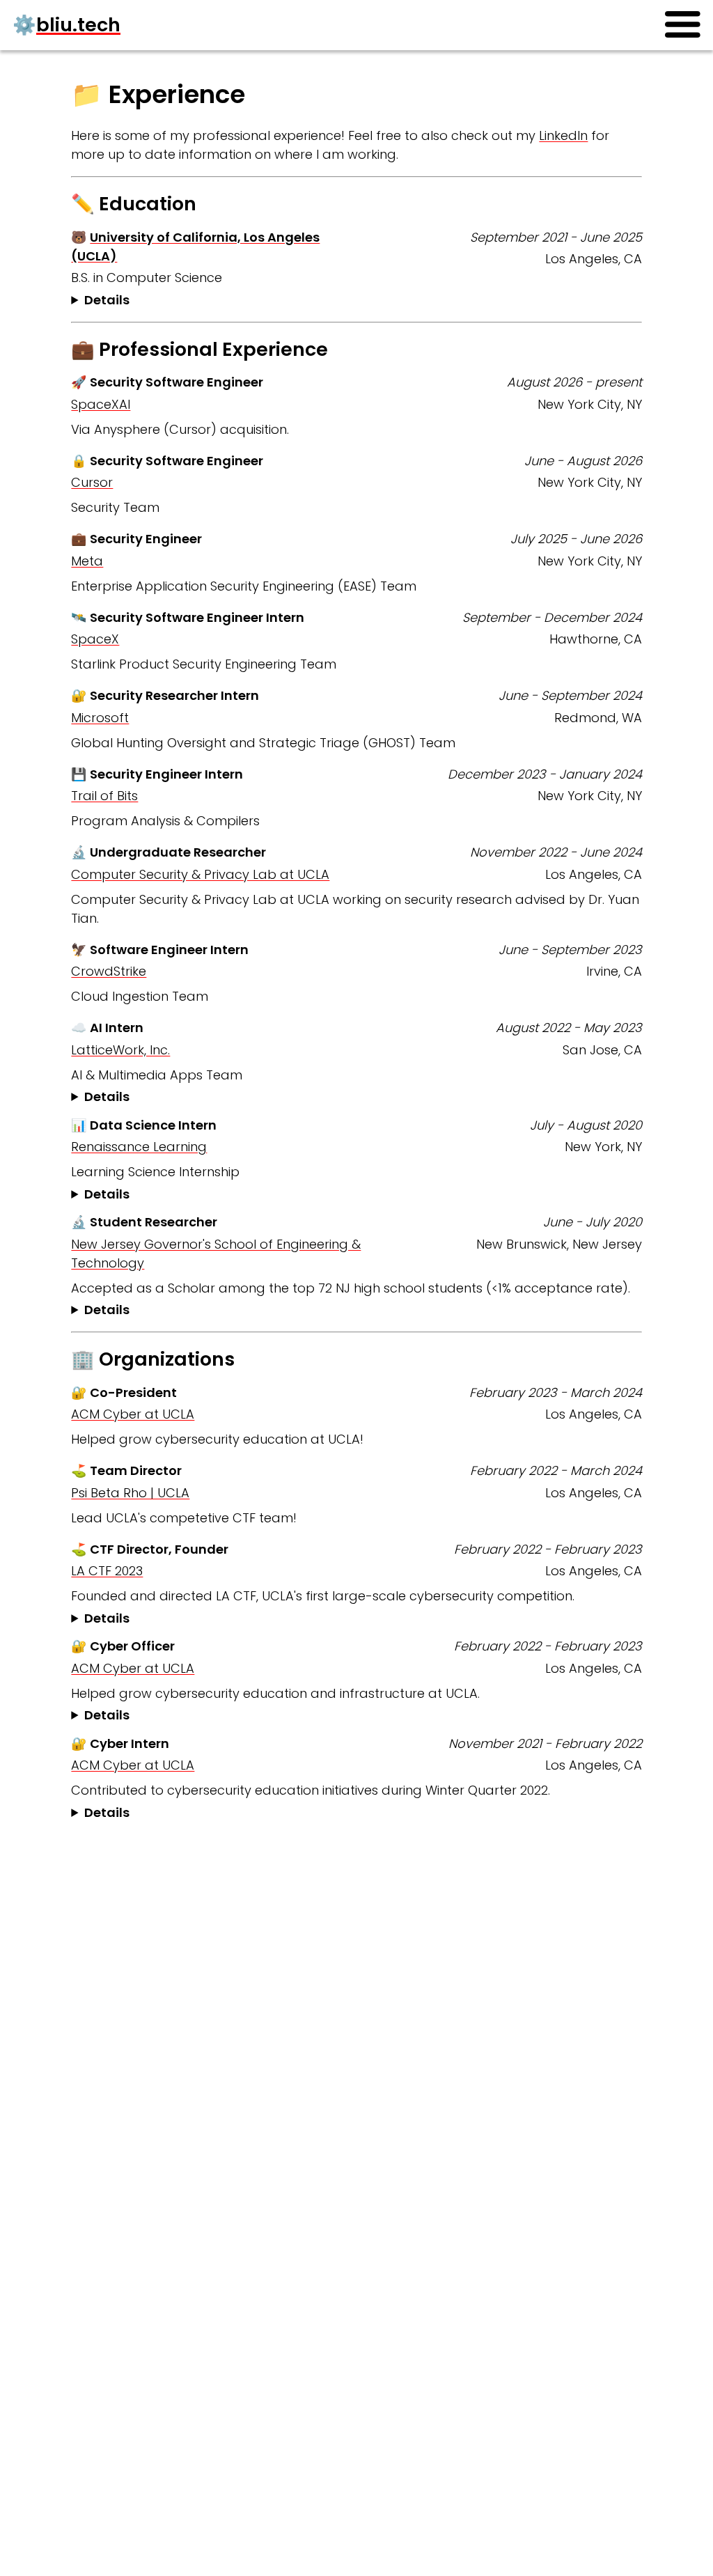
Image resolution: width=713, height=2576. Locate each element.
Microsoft (100, 718)
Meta (87, 561)
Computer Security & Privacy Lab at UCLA (200, 874)
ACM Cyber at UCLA (133, 1414)
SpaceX (95, 639)
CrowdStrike (109, 971)
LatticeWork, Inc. (120, 1050)
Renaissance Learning (139, 1147)
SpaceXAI (101, 404)
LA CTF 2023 (107, 1571)
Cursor (92, 482)
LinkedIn (563, 135)
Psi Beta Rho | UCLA (130, 1493)
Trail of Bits (104, 796)
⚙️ (66, 25)
